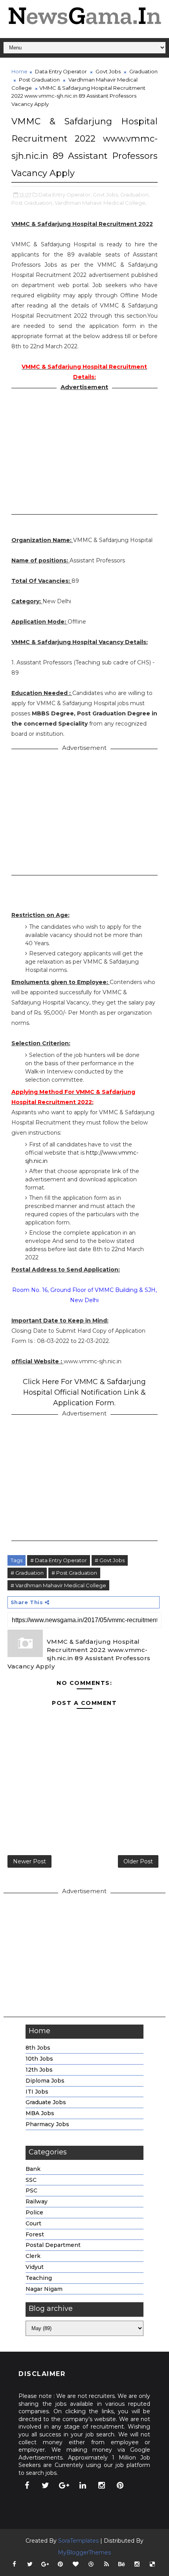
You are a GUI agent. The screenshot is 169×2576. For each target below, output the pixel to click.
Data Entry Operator (61, 71)
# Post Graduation (74, 1573)
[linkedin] (83, 2485)
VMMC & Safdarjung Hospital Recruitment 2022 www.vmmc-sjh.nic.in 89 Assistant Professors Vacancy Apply (79, 1654)
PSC (31, 2190)
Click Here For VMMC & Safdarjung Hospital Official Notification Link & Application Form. (84, 1392)
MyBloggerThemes (84, 2552)
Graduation (143, 71)
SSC (31, 2180)
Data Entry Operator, (65, 195)
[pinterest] (120, 2485)
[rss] (107, 2564)
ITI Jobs (37, 2092)
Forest (35, 2234)
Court (33, 2223)
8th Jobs (38, 2048)
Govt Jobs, (106, 195)
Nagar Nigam (44, 2289)
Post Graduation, (32, 203)
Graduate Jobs (46, 2102)
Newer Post (29, 1861)
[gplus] (64, 2485)
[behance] (122, 2564)
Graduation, (135, 195)
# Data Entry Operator (59, 1560)
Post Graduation (39, 80)
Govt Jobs (108, 71)
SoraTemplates (78, 2541)
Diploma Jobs (45, 2081)
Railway (37, 2201)
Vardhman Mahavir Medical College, (101, 203)
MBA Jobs (40, 2113)
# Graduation (27, 1573)
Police (34, 2212)
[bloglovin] (76, 2564)
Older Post (138, 1861)
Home (19, 71)
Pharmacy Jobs (47, 2124)
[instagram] (101, 2485)
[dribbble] (91, 2564)
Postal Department (53, 2245)
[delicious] (152, 2564)
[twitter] (46, 2485)
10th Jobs (39, 2059)
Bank (33, 2169)
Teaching (39, 2278)
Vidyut (35, 2267)
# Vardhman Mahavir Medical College (58, 1585)
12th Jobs (39, 2070)
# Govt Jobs (110, 1560)
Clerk (33, 2256)
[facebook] (27, 2485)
